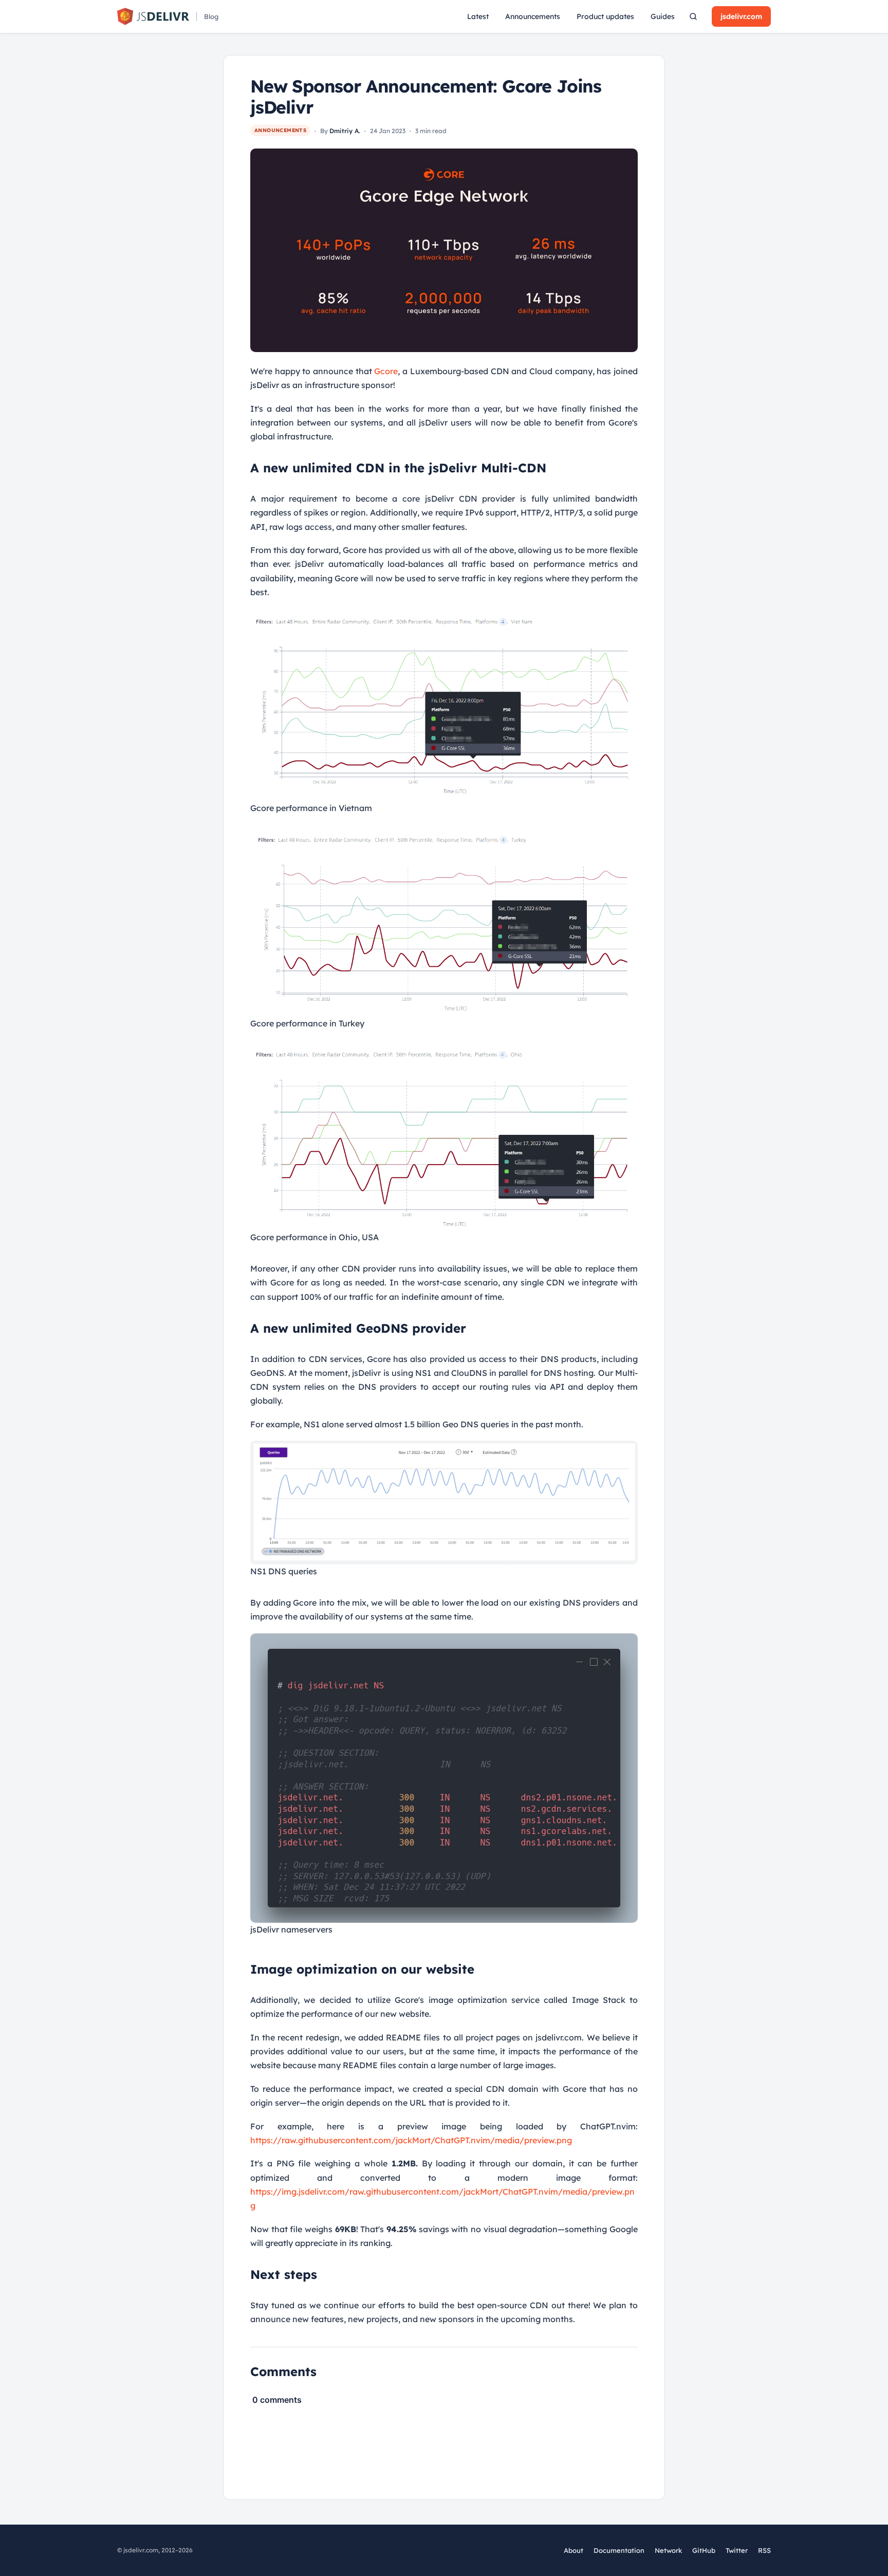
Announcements (533, 16)
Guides (663, 16)
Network (668, 2550)
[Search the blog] (693, 16)
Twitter (737, 2551)
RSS (764, 2550)
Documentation (619, 2550)
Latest (478, 16)
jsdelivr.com (741, 16)
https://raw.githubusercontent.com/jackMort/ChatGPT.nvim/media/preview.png (411, 2140)
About (573, 2550)
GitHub (704, 2551)
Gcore (386, 371)
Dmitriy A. (345, 131)
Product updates (605, 16)
